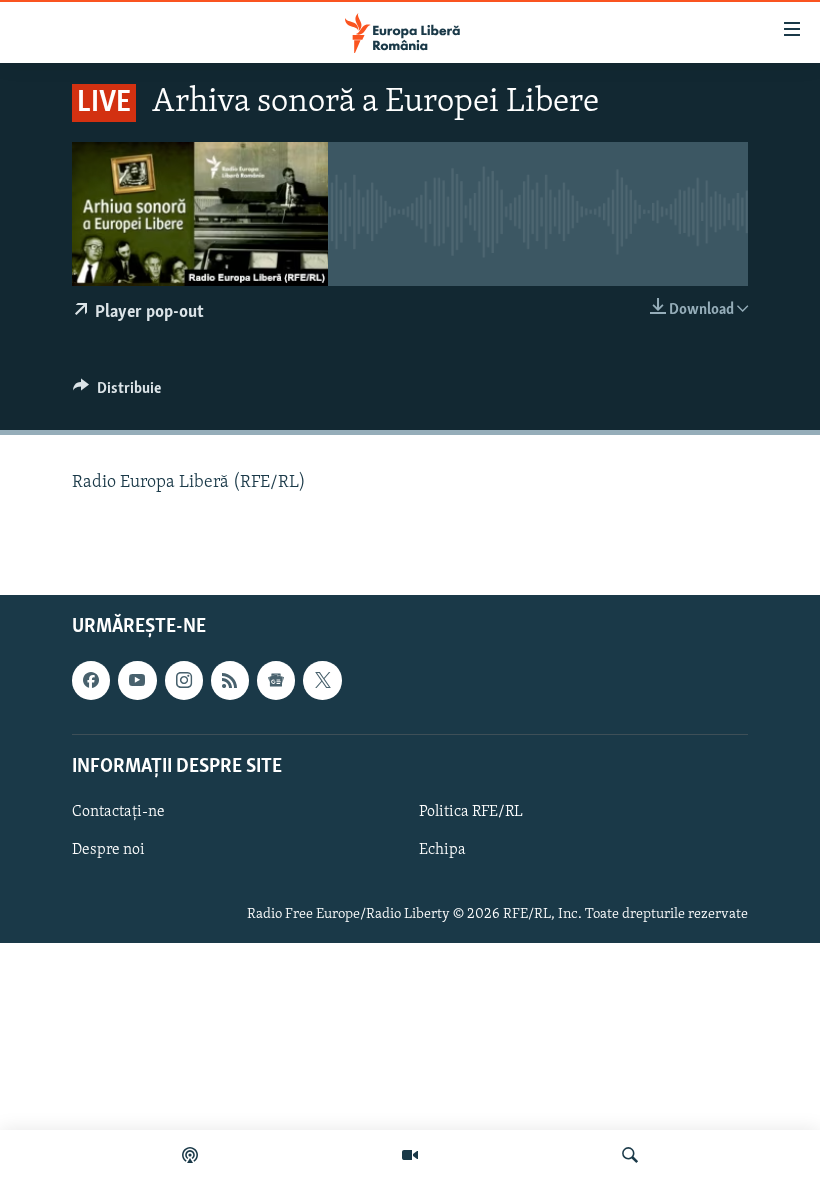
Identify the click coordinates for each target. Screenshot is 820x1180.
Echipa (442, 850)
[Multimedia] (410, 1155)
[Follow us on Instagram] (184, 680)
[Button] (117, 393)
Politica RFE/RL (471, 811)
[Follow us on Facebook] (91, 680)
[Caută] (630, 1155)
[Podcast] (190, 1155)
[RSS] (230, 680)
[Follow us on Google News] (276, 680)
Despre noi (108, 850)
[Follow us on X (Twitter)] (322, 680)
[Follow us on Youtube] (137, 680)
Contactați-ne (118, 811)
